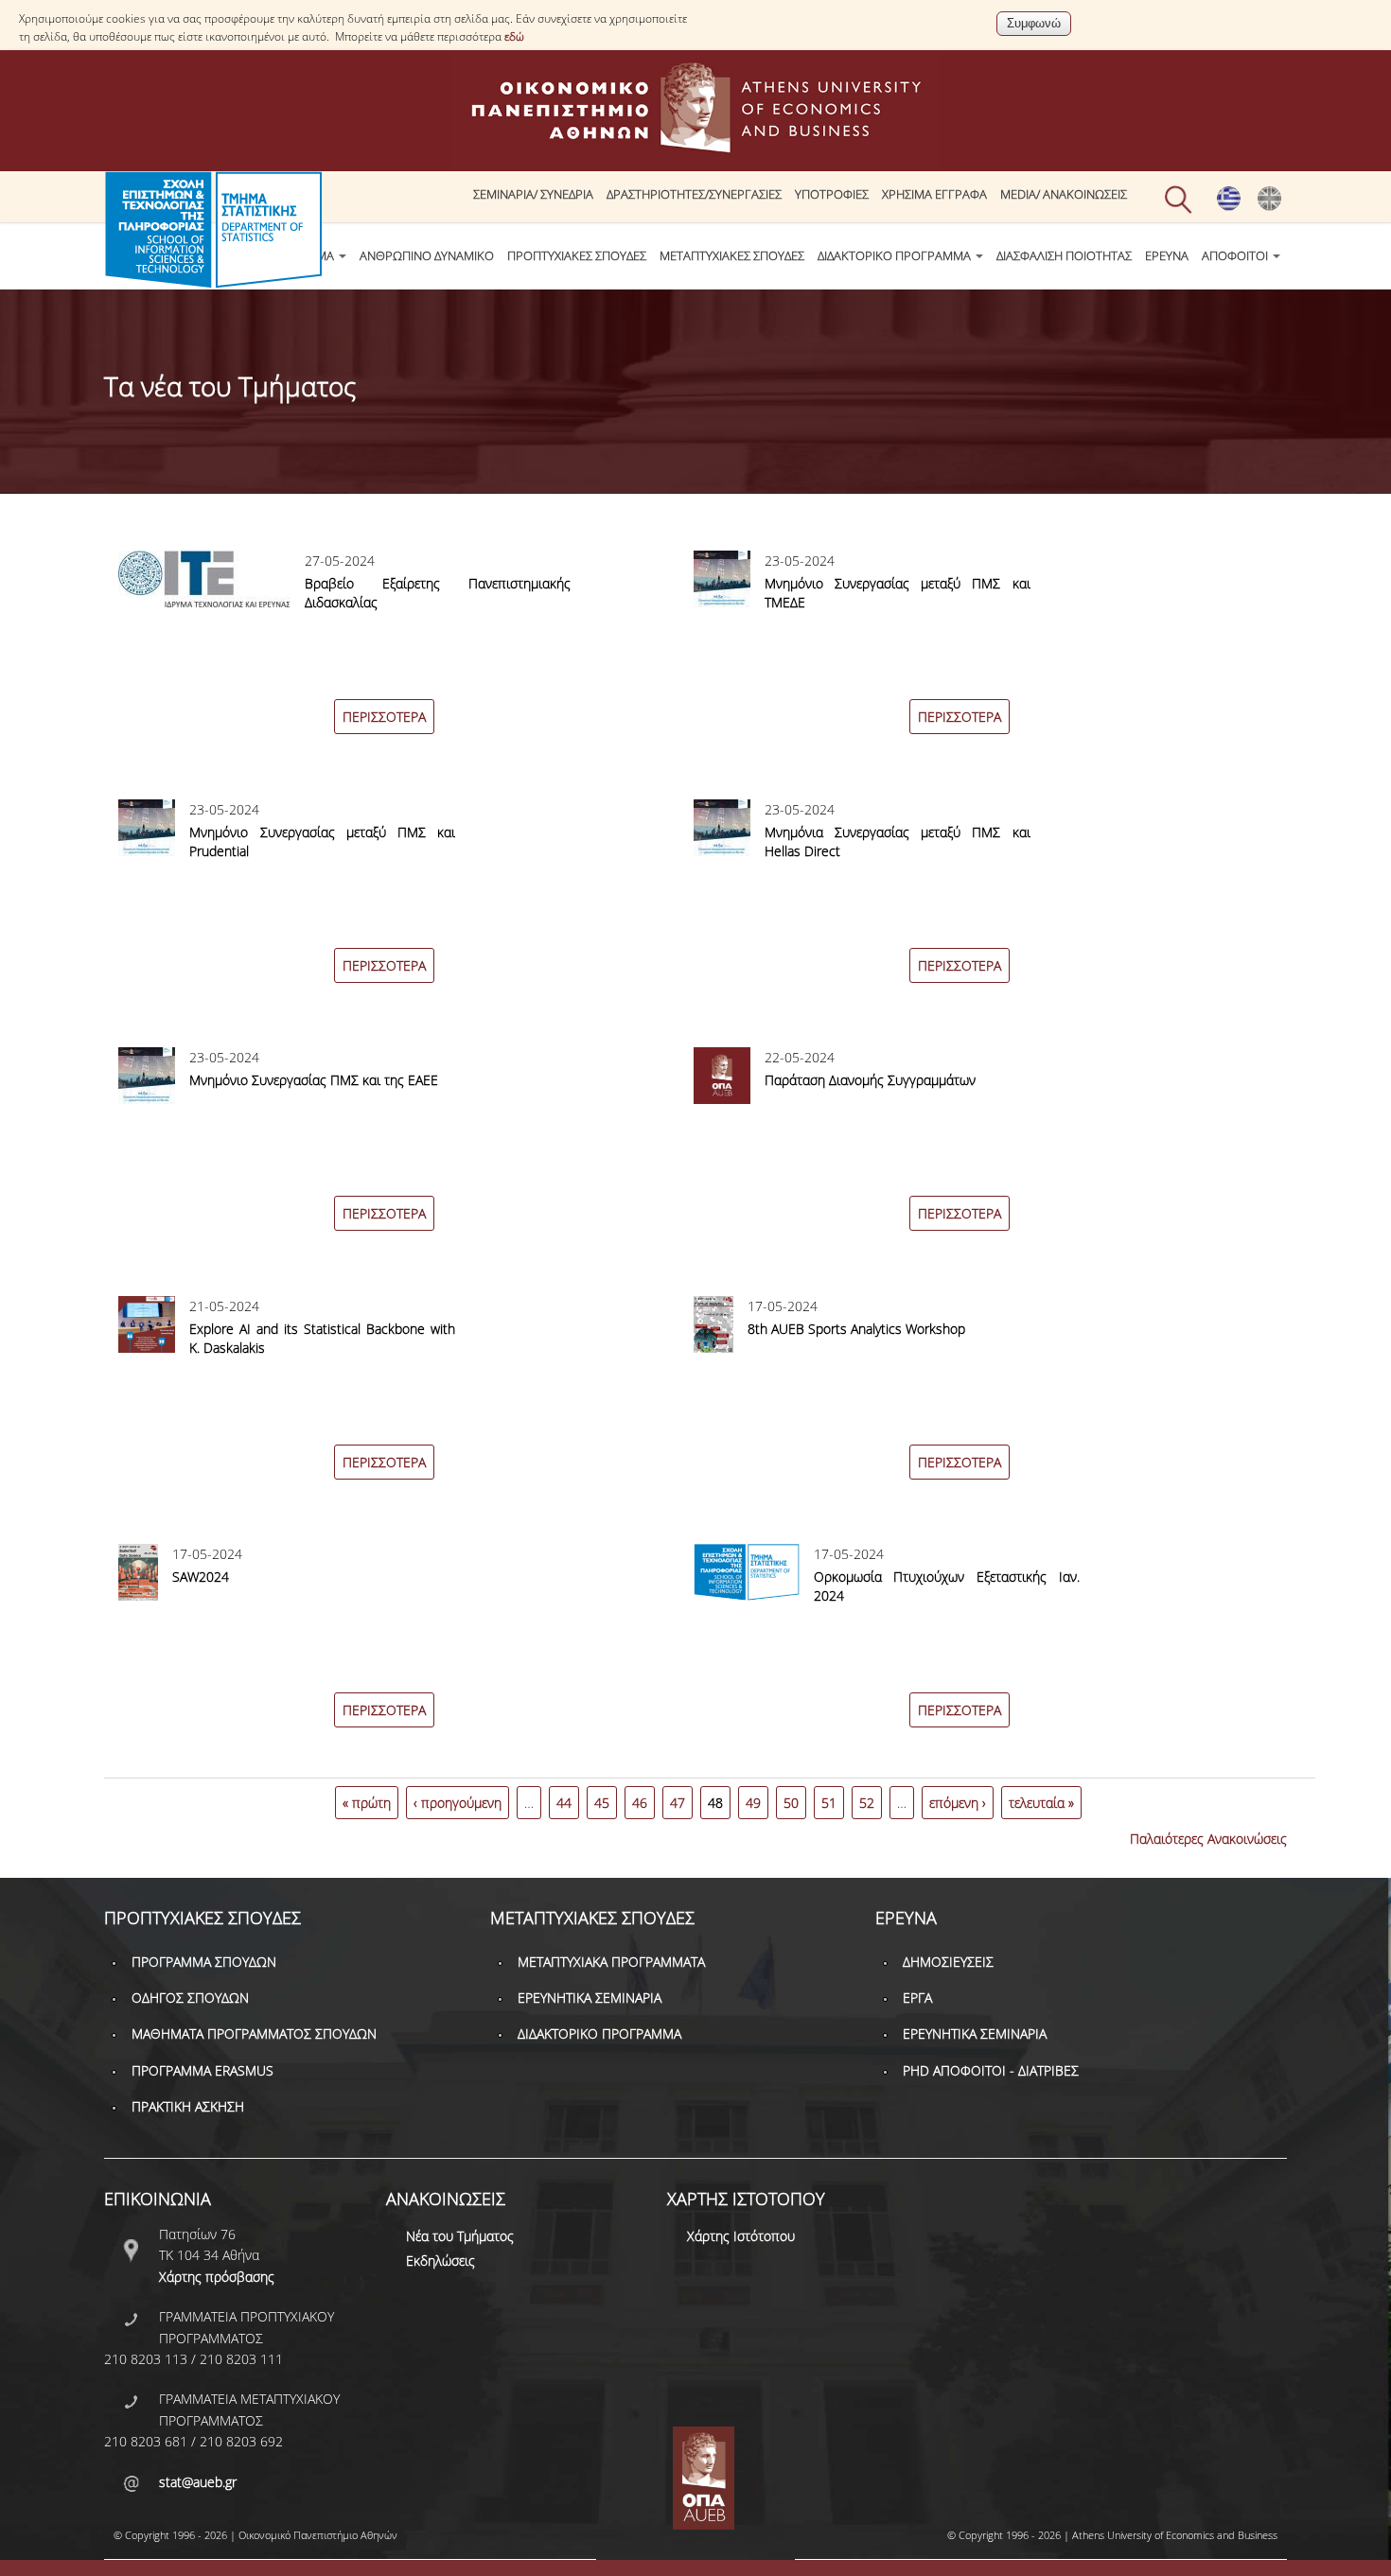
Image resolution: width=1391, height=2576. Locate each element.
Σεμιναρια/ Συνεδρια (533, 194)
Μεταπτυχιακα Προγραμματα (611, 1962)
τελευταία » (1041, 1803)
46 (640, 1803)
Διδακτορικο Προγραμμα (896, 256)
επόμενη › (958, 1803)
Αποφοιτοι (1236, 256)
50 (791, 1803)
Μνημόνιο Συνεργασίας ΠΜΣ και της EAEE (314, 1080)
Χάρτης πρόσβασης (217, 2277)
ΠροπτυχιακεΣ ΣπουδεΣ (577, 256)
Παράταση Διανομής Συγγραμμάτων (870, 1080)
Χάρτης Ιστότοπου (741, 2236)
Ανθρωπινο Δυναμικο (427, 256)
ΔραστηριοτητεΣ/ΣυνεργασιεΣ (694, 194)
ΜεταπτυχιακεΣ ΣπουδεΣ (732, 256)
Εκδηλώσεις (440, 2261)
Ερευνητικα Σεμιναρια (590, 1998)
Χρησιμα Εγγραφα (934, 194)
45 (602, 1803)
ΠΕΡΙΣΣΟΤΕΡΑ (384, 717)
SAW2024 (201, 1577)
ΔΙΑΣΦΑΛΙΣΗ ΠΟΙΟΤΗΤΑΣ (1064, 256)
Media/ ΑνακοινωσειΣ (1064, 194)
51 (829, 1803)
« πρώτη (367, 1803)
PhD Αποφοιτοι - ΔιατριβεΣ (991, 2070)
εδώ (514, 36)
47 (678, 1803)
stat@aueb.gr (198, 2482)
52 (867, 1803)
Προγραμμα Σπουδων (204, 1962)
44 (564, 1803)
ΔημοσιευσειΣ (948, 1962)
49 (753, 1803)
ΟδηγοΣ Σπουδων (190, 1998)
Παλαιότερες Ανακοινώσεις (1208, 1839)
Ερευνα (1167, 256)
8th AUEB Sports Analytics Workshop (856, 1329)
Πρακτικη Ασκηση (188, 2106)
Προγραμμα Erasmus (202, 2070)
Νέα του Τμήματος (460, 2236)
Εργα (917, 1998)
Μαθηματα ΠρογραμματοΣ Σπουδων (254, 2033)
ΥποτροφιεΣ (832, 194)
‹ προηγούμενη (458, 1803)
